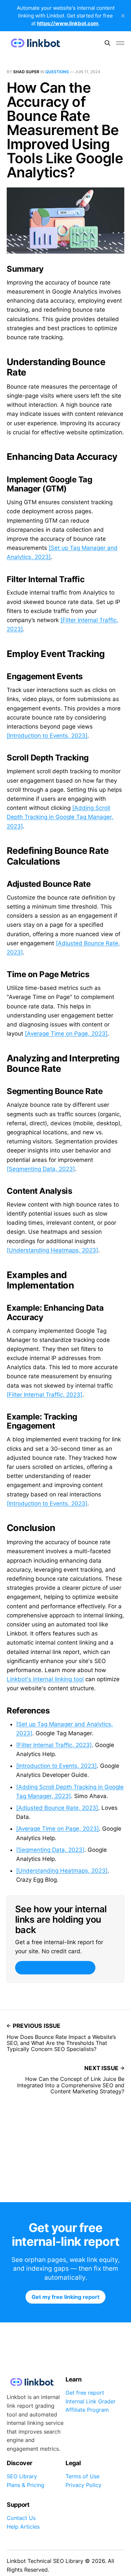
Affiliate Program (87, 2410)
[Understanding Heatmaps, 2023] (52, 1250)
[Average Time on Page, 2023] (66, 1034)
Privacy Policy (83, 2485)
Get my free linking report (55, 1968)
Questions (57, 72)
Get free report (85, 2393)
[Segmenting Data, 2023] (41, 1169)
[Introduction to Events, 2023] (47, 736)
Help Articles (23, 2527)
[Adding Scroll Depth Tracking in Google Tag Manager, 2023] (60, 817)
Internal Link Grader (91, 2401)
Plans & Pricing (26, 2485)
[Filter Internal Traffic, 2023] (45, 1395)
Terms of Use (82, 2476)
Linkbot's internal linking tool (45, 1679)
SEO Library (22, 2476)
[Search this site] (107, 43)
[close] (123, 16)
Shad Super (26, 72)
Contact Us (21, 2518)
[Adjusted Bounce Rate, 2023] (57, 1808)
